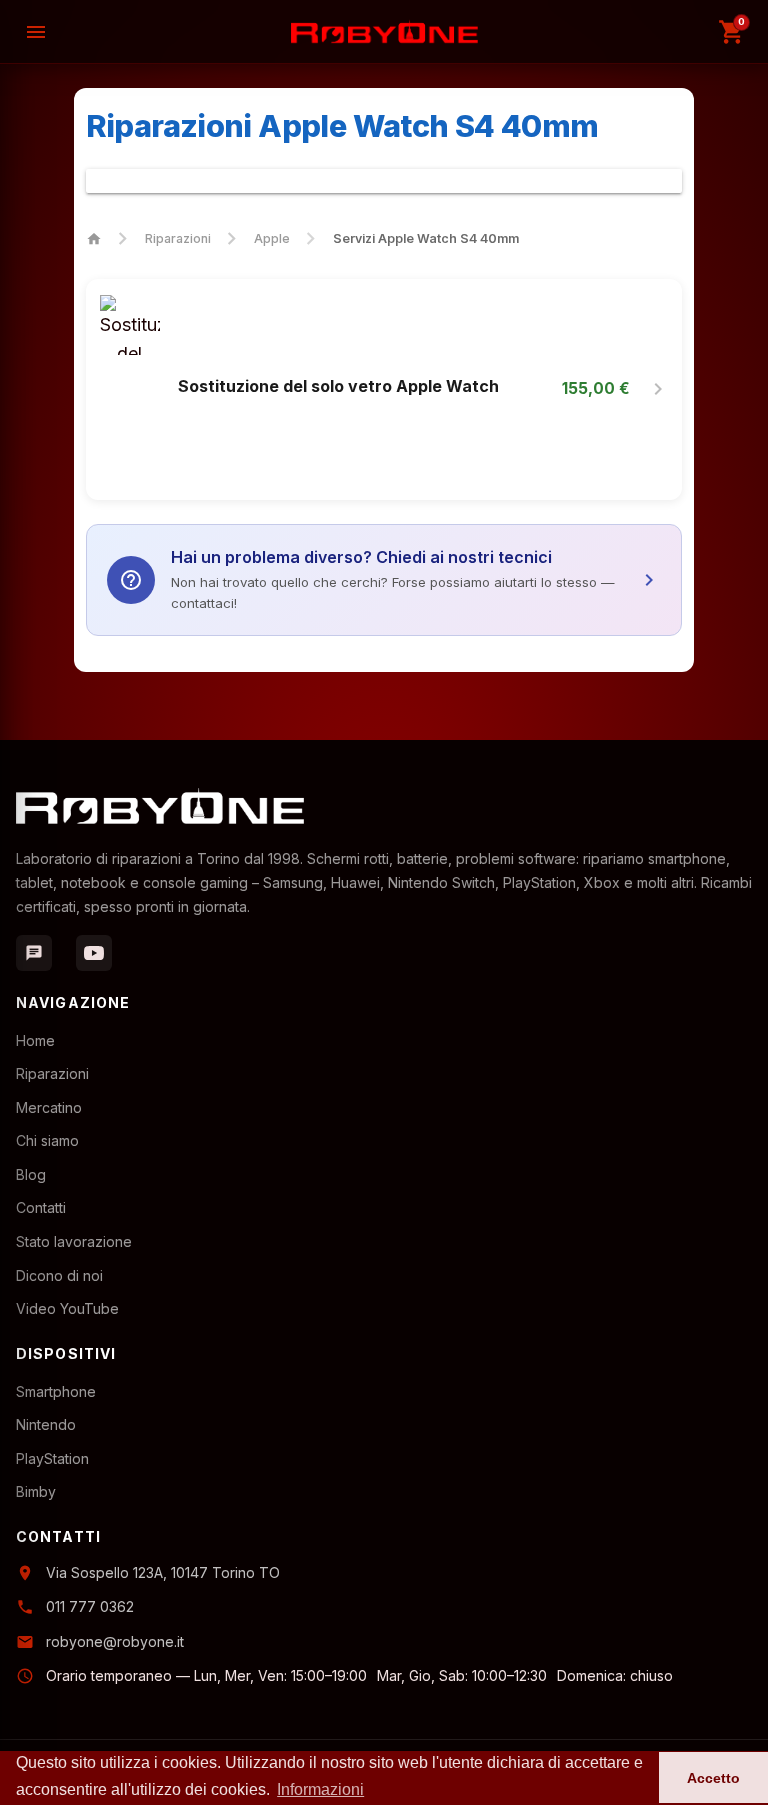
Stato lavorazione (74, 1241)
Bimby (36, 1491)
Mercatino (49, 1107)
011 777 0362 (90, 1606)
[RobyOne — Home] (384, 31)
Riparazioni (178, 238)
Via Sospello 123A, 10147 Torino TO (163, 1572)
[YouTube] (94, 953)
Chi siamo (47, 1140)
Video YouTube (67, 1308)
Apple (272, 238)
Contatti (41, 1207)
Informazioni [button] (320, 1789)
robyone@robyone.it (115, 1641)
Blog (31, 1174)
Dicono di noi (59, 1275)
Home (35, 1040)
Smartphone (56, 1391)
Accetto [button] (713, 1778)
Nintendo (46, 1424)
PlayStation (52, 1458)
